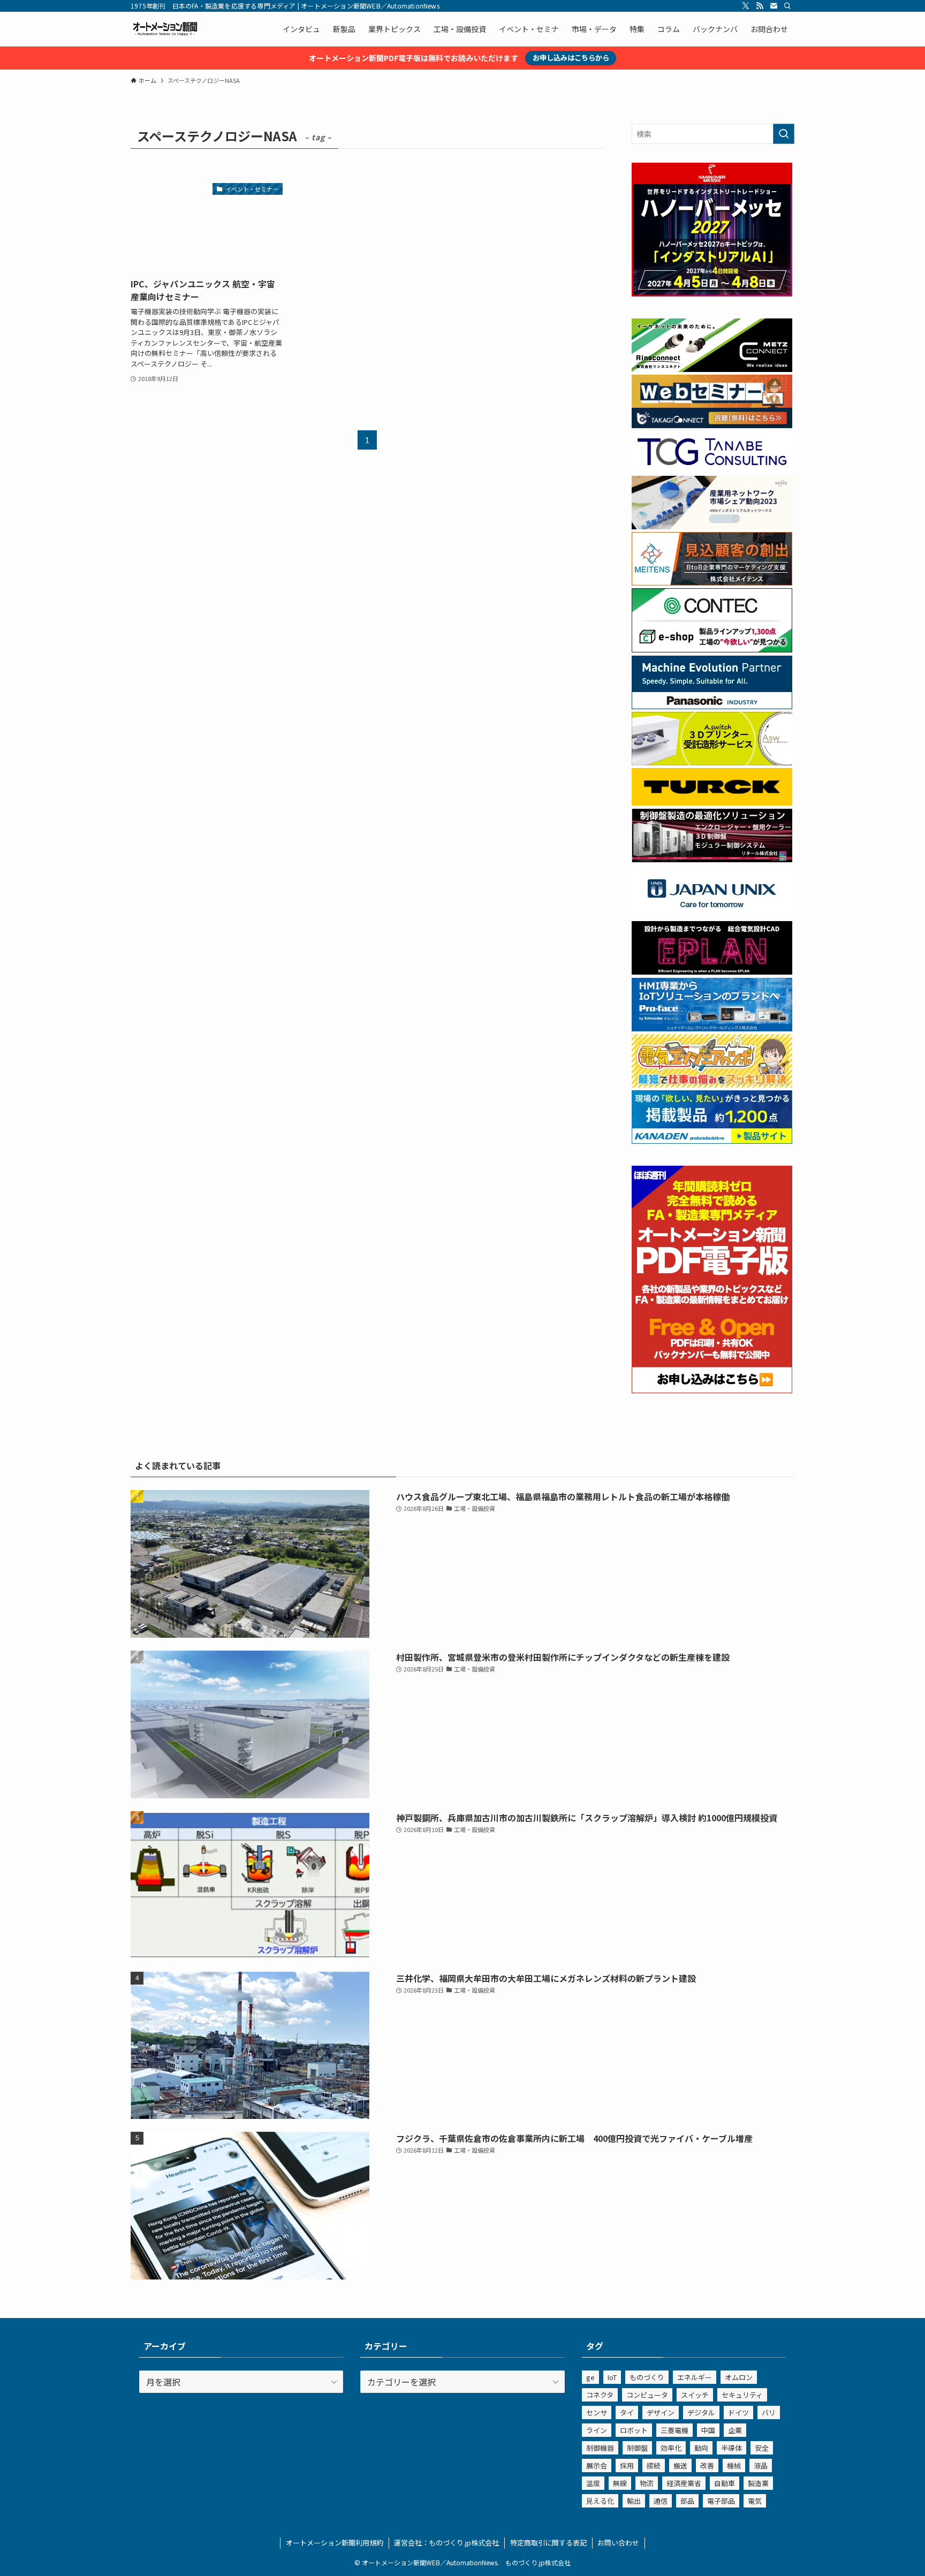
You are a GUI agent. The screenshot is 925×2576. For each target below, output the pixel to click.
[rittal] (712, 859)
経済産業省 (684, 2483)
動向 (701, 2448)
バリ (769, 2412)
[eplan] (712, 971)
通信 (661, 2501)
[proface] (712, 1028)
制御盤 (637, 2448)
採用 (627, 2465)
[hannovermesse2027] (712, 293)
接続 (654, 2465)
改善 (707, 2465)
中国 (708, 2430)
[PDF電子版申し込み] (712, 1390)
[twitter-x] (746, 6)
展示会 (597, 2465)
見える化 (600, 2501)
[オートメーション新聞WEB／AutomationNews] (165, 29)
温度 (593, 2483)
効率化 (671, 2448)
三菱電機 (674, 2430)
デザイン (661, 2412)
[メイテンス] (712, 582)
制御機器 (600, 2448)
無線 (620, 2483)
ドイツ (738, 2412)
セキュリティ (742, 2395)
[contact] (774, 6)
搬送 (680, 2465)
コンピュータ (647, 2395)
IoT (612, 2377)
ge (590, 2377)
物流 (647, 2483)
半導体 (731, 2448)
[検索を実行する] (784, 134)
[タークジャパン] (712, 802)
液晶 (761, 2465)
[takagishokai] (712, 425)
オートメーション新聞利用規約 (335, 2543)
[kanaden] (712, 1141)
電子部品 (721, 2501)
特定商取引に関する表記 (548, 2543)
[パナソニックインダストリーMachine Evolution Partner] (712, 706)
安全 (762, 2448)
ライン (597, 2430)
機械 (734, 2465)
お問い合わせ (618, 2543)
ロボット (634, 2430)
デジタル (701, 2412)
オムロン (739, 2377)
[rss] (760, 6)
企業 (735, 2430)
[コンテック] (712, 649)
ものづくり (647, 2377)
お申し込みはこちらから (571, 58)
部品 (687, 2501)
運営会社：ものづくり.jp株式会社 (446, 2543)
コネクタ (600, 2395)
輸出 (634, 2501)
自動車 (725, 2483)
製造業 (758, 2483)
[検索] (787, 6)
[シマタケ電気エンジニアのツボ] (712, 1084)
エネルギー (695, 2377)
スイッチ (695, 2395)
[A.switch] (712, 762)
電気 (755, 2501)
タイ (627, 2412)
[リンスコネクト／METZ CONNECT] (712, 369)
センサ (597, 2412)
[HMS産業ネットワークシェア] (712, 526)
